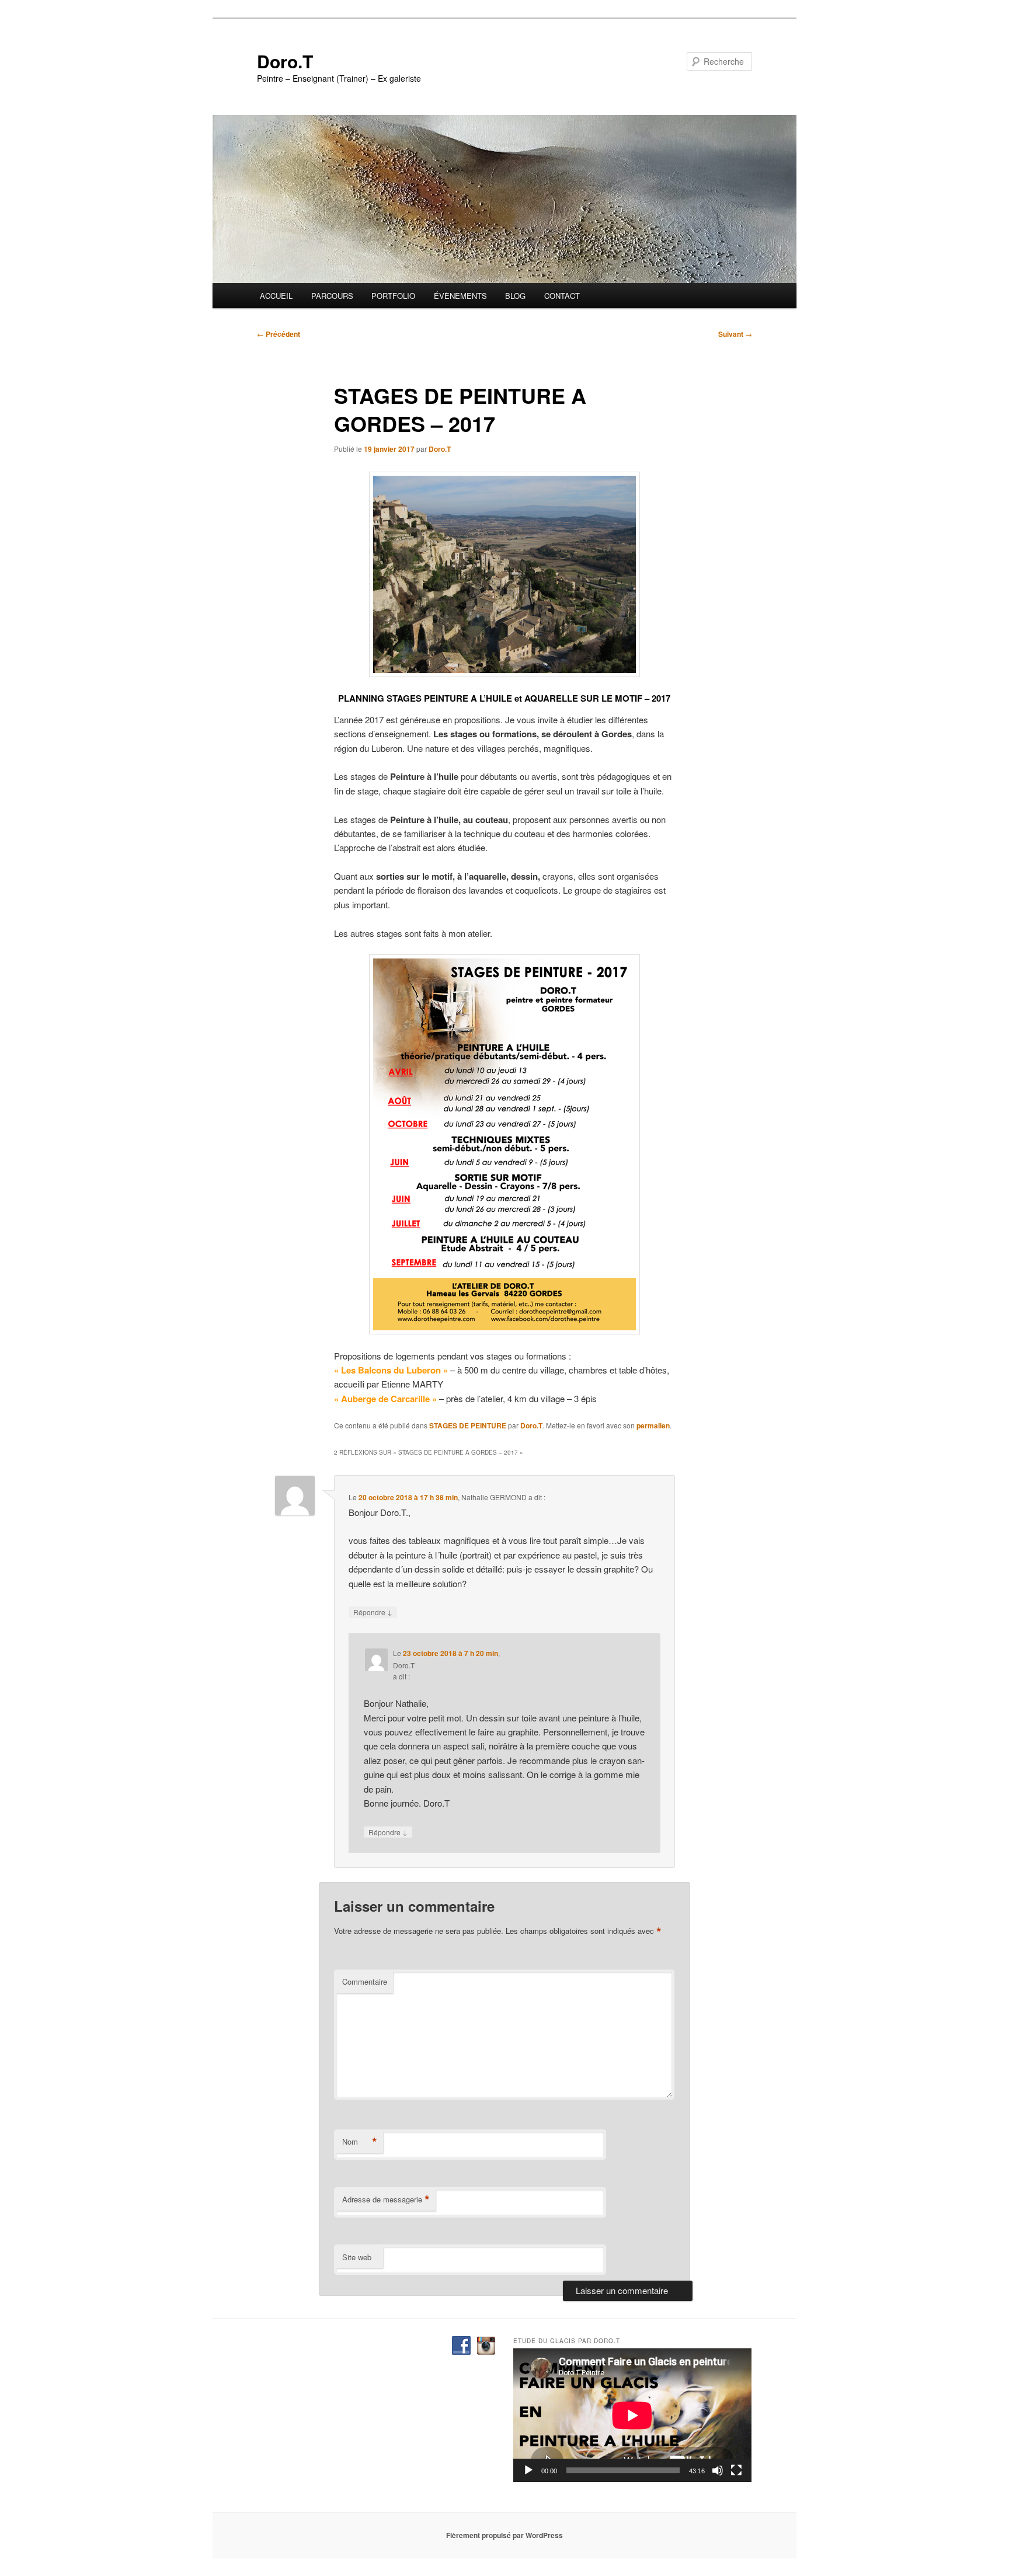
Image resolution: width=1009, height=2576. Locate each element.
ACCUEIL (276, 296)
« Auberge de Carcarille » (385, 1399)
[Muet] (718, 2470)
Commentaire (365, 1981)
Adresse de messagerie (386, 2199)
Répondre (373, 1612)
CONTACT (562, 296)
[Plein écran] (736, 2470)
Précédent (279, 334)
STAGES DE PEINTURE (468, 1425)
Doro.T (285, 61)
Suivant (735, 334)
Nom (360, 2142)
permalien (653, 1425)
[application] (632, 2415)
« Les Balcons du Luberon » (391, 1370)
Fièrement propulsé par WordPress (505, 2535)
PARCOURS (332, 296)
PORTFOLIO (393, 296)
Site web (357, 2257)
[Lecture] (528, 2470)
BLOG (515, 296)
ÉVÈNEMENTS (460, 296)
